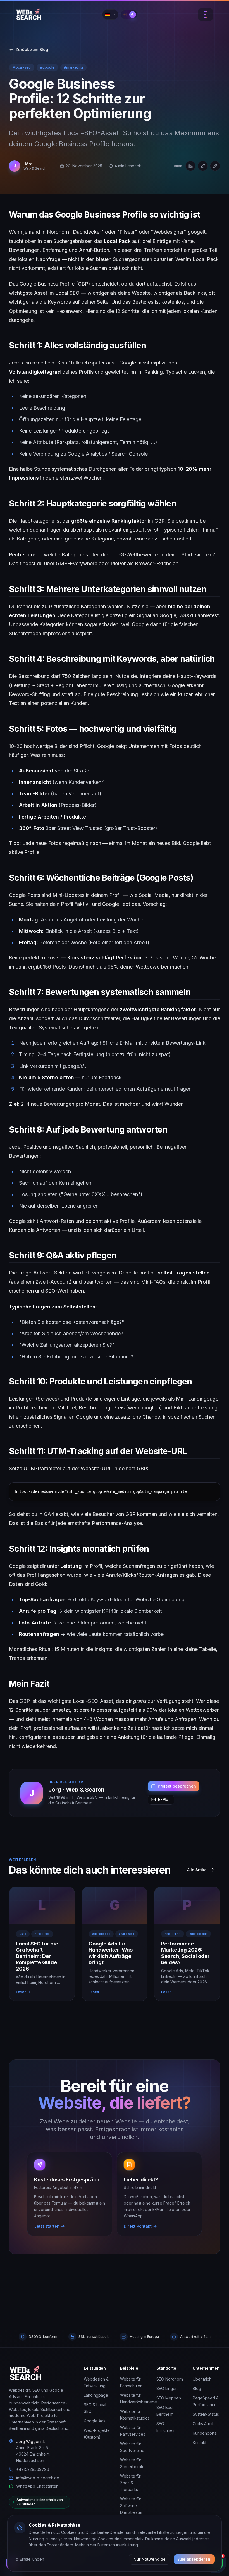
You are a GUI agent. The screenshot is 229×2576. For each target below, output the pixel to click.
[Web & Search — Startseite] (29, 15)
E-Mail (164, 1799)
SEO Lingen (167, 2388)
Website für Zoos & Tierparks (131, 2483)
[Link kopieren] (215, 166)
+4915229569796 (33, 2469)
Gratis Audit (203, 2424)
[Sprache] (110, 15)
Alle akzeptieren (194, 2559)
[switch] (129, 15)
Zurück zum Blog (32, 50)
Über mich (202, 2379)
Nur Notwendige (150, 2559)
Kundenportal (205, 2433)
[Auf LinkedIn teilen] (190, 166)
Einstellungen (32, 2559)
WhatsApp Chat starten (37, 2486)
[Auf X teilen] (203, 166)
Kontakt (200, 2443)
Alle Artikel (197, 1870)
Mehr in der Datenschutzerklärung (107, 2545)
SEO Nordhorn (170, 2379)
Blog (197, 2388)
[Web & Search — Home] (26, 2373)
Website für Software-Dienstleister (131, 2506)
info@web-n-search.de (38, 2478)
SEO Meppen (169, 2398)
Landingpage (96, 2395)
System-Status (206, 2414)
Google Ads (95, 2421)
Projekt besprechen (177, 1786)
